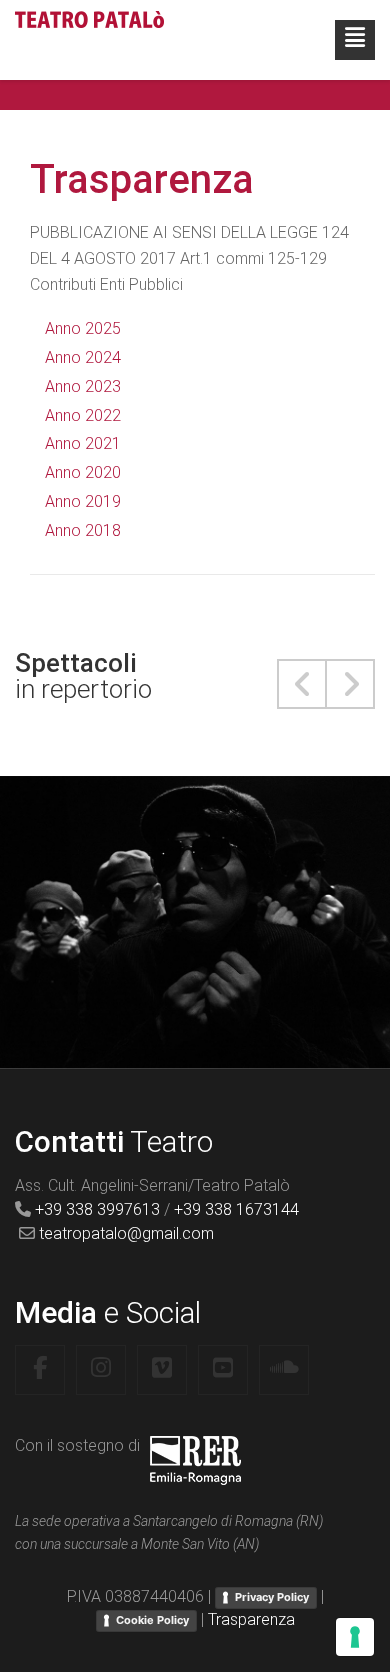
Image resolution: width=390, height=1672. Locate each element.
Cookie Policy (152, 1620)
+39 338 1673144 (236, 1209)
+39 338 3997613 (97, 1209)
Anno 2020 (83, 472)
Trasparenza (251, 1619)
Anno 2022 (83, 415)
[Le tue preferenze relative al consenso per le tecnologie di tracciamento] (355, 1637)
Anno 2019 (83, 501)
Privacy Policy (272, 1597)
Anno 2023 (83, 386)
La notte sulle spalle (195, 881)
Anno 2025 (83, 328)
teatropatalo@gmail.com (126, 1233)
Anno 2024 (83, 357)
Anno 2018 (83, 530)
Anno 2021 (83, 443)
